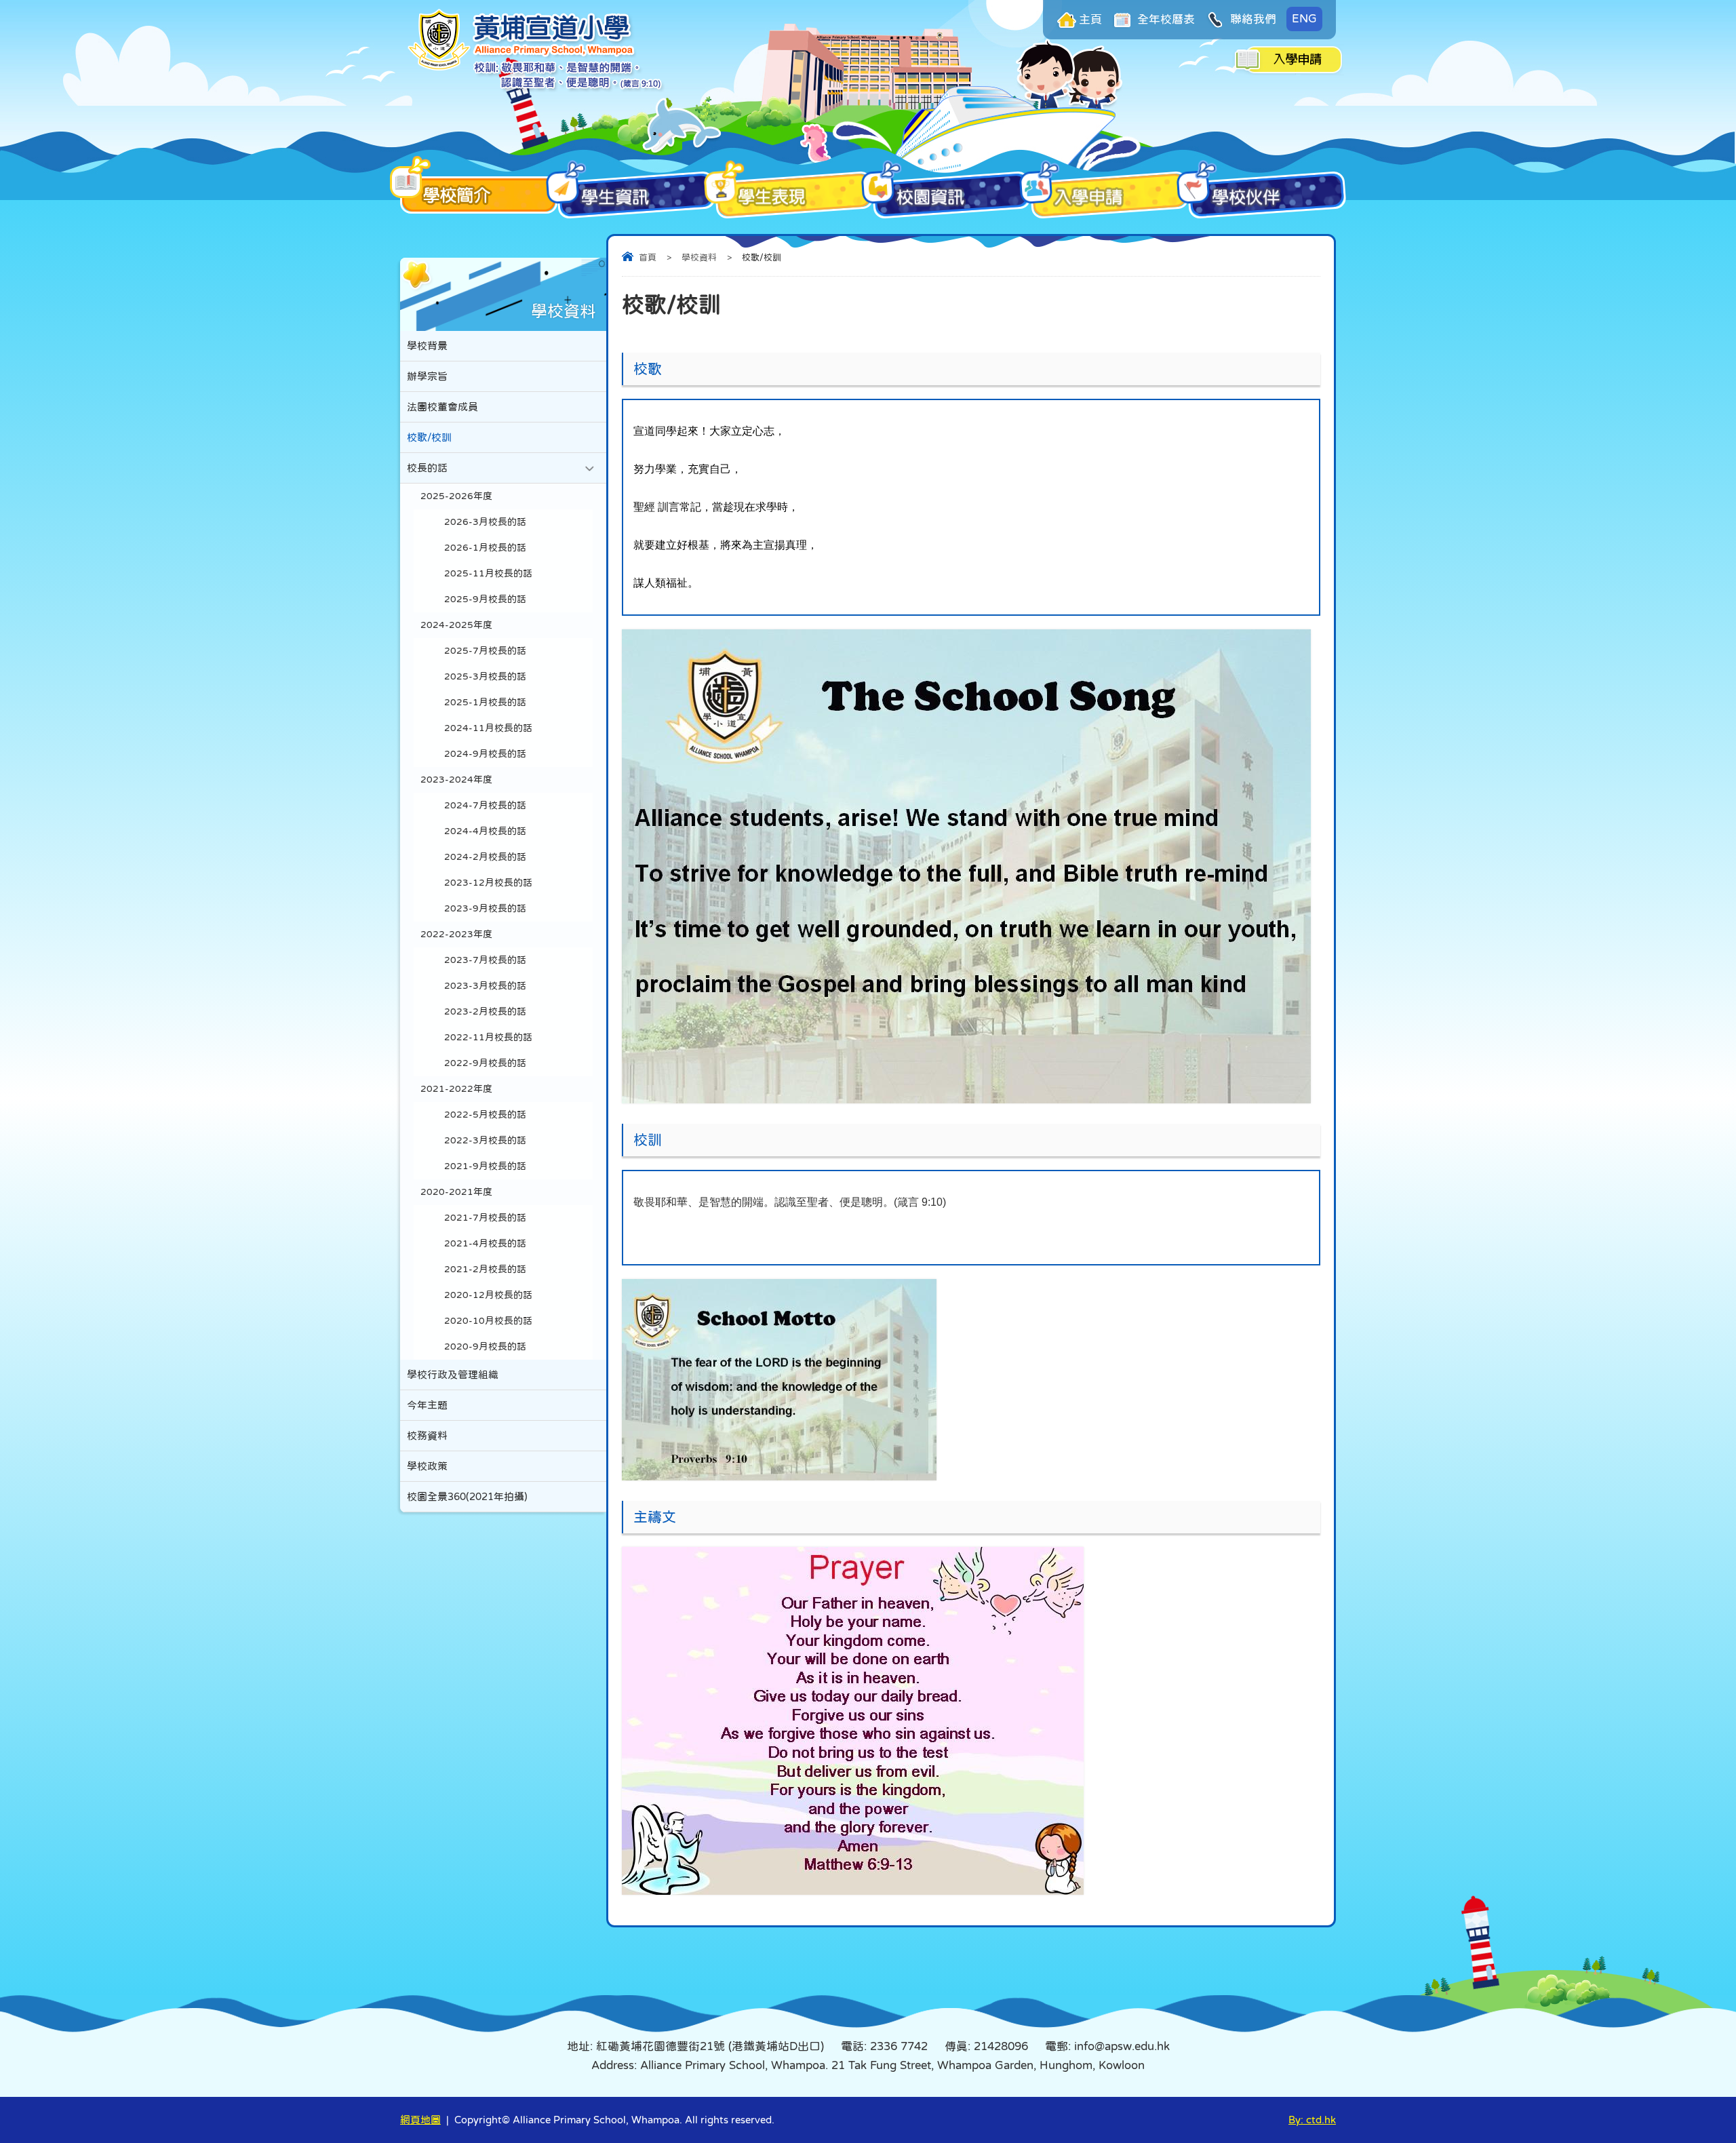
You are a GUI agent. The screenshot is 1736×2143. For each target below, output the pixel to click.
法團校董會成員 (442, 407)
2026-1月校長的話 (485, 548)
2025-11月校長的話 (488, 573)
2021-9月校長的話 (485, 1166)
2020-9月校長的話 (485, 1346)
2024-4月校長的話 (485, 831)
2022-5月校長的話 (485, 1115)
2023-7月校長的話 (485, 960)
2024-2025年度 (456, 625)
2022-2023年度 (456, 934)
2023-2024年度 (456, 780)
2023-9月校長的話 (485, 908)
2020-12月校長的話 (488, 1295)
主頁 (1090, 19)
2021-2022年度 (456, 1089)
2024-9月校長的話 (485, 754)
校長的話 (427, 468)
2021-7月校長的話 (485, 1218)
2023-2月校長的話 (485, 1011)
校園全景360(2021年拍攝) (467, 1496)
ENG (1304, 19)
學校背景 (427, 346)
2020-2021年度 (456, 1192)
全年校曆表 (1165, 19)
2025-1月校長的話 (485, 702)
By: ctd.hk (1312, 2120)
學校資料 (699, 257)
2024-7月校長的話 (485, 805)
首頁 (648, 257)
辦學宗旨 (427, 376)
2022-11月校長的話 (488, 1037)
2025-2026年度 (456, 496)
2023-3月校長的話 (485, 986)
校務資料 (427, 1435)
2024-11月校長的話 (488, 728)
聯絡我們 (1252, 19)
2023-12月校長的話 (488, 883)
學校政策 (427, 1466)
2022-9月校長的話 (485, 1063)
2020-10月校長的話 (488, 1321)
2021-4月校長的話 (485, 1243)
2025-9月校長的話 (485, 599)
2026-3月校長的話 (485, 522)
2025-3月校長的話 (485, 676)
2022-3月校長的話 (485, 1140)
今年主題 (427, 1405)
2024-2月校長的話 (485, 857)
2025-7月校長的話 (485, 651)
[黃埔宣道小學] (536, 89)
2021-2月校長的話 (485, 1269)
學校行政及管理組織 (453, 1374)
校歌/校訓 (429, 437)
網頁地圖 (420, 2120)
